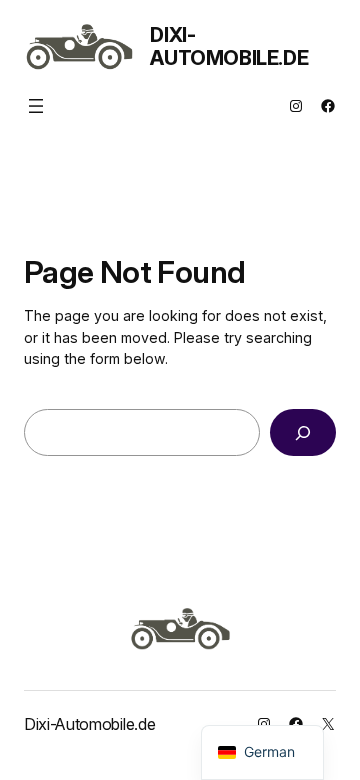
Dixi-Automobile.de (229, 46)
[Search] (303, 432)
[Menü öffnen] (36, 106)
